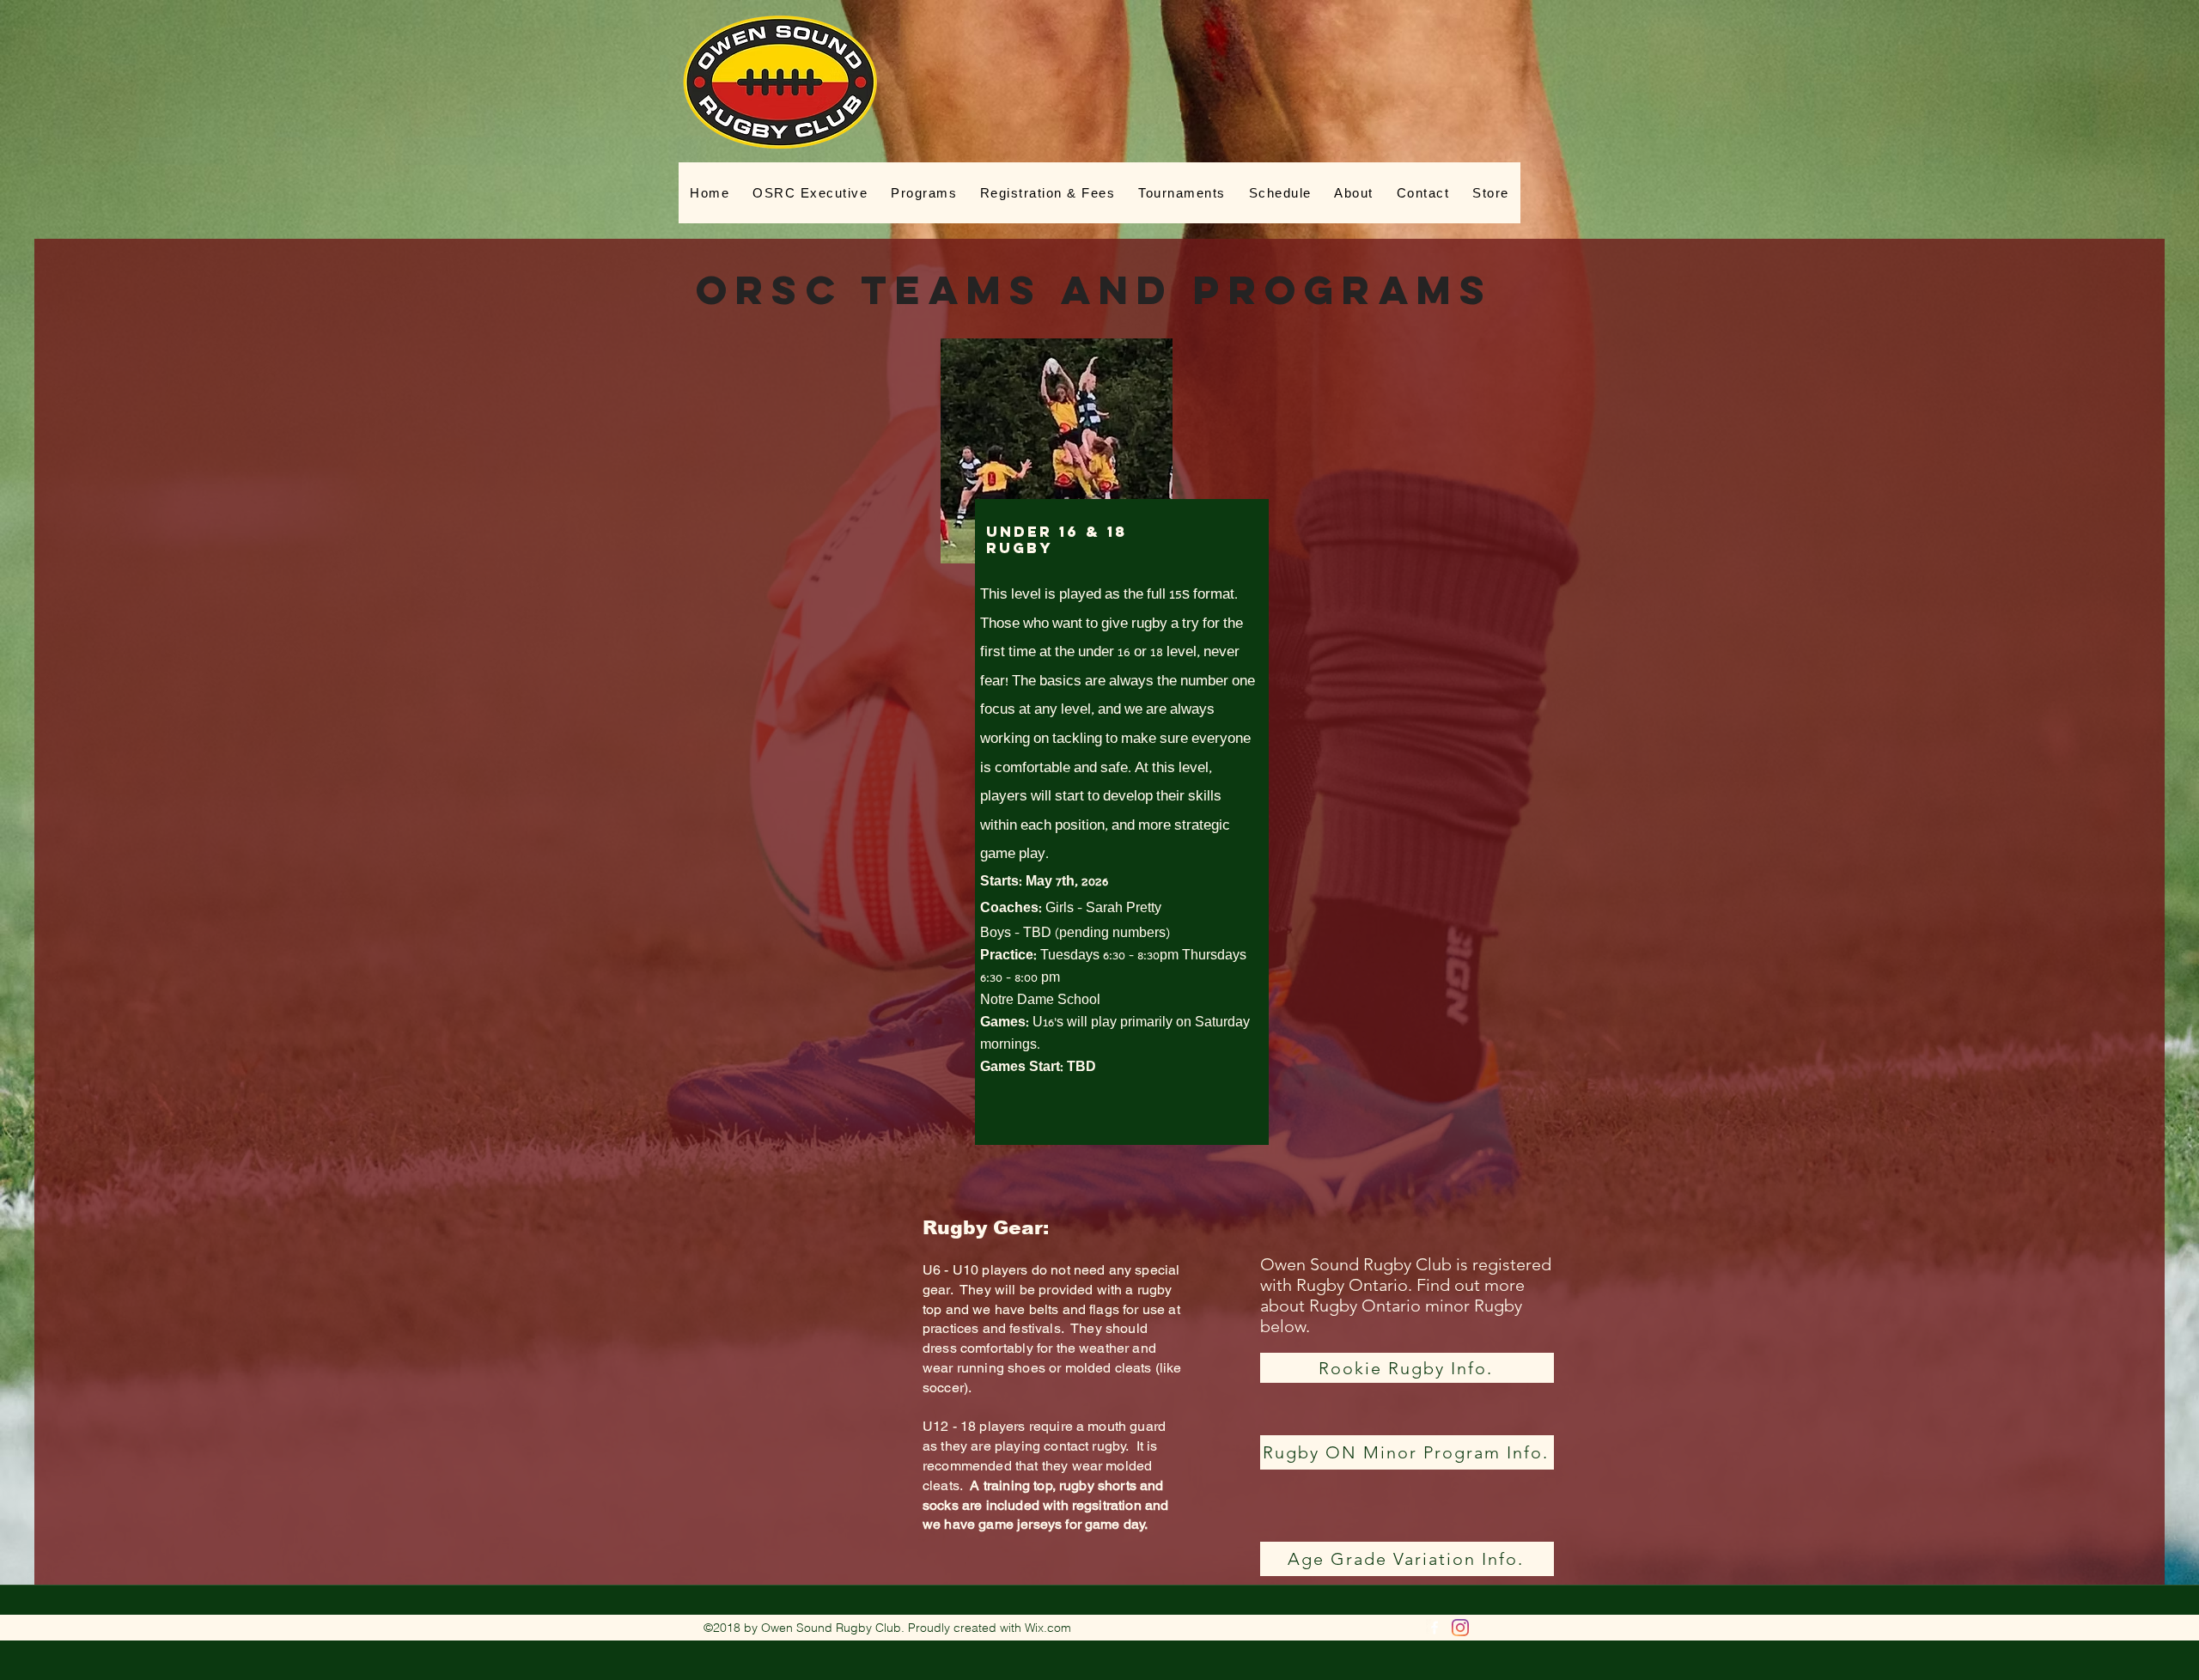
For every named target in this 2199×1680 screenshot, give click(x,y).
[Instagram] (1460, 1628)
